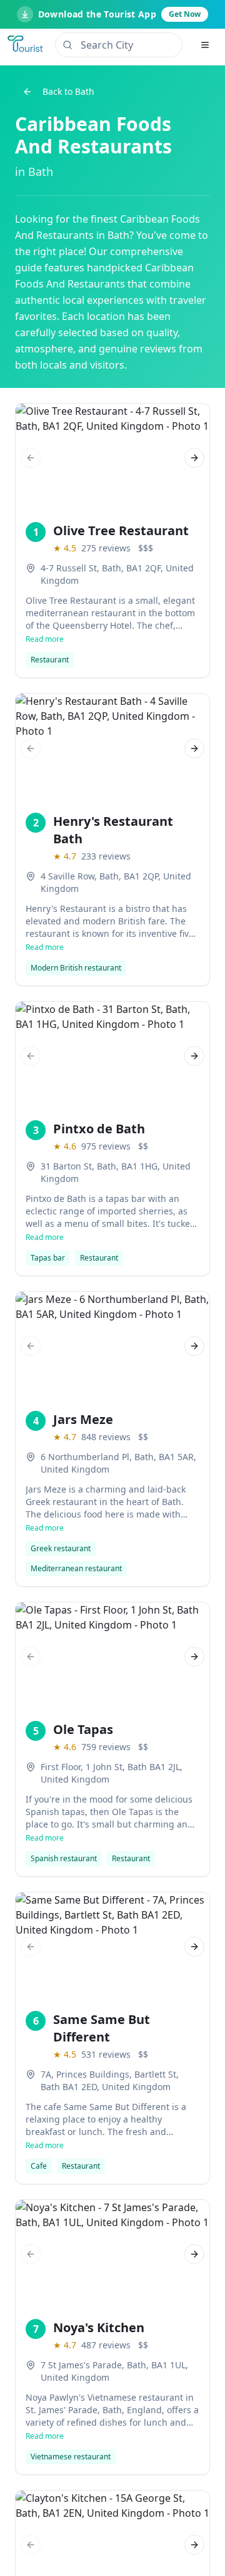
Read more (45, 639)
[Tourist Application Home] (26, 45)
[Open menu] (205, 45)
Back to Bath (68, 91)
